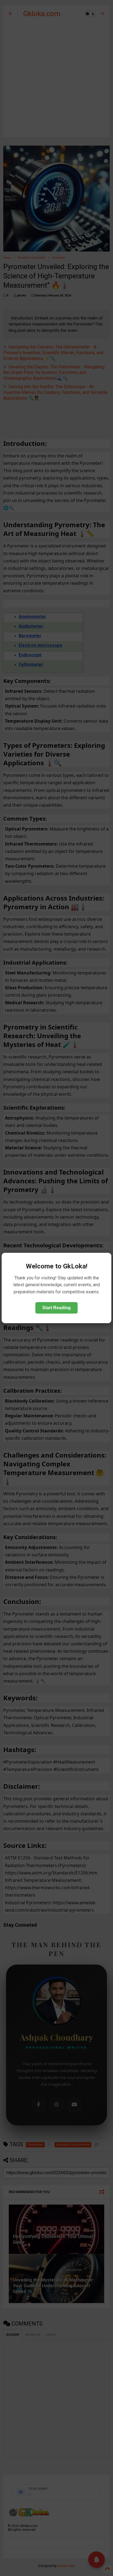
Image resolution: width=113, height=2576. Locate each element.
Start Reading (56, 1308)
